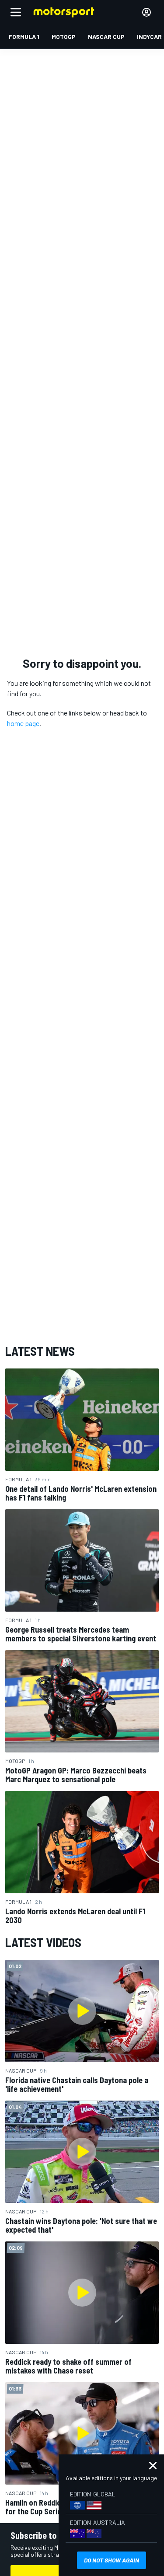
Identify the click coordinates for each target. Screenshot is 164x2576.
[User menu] (147, 12)
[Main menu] (16, 12)
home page (23, 723)
